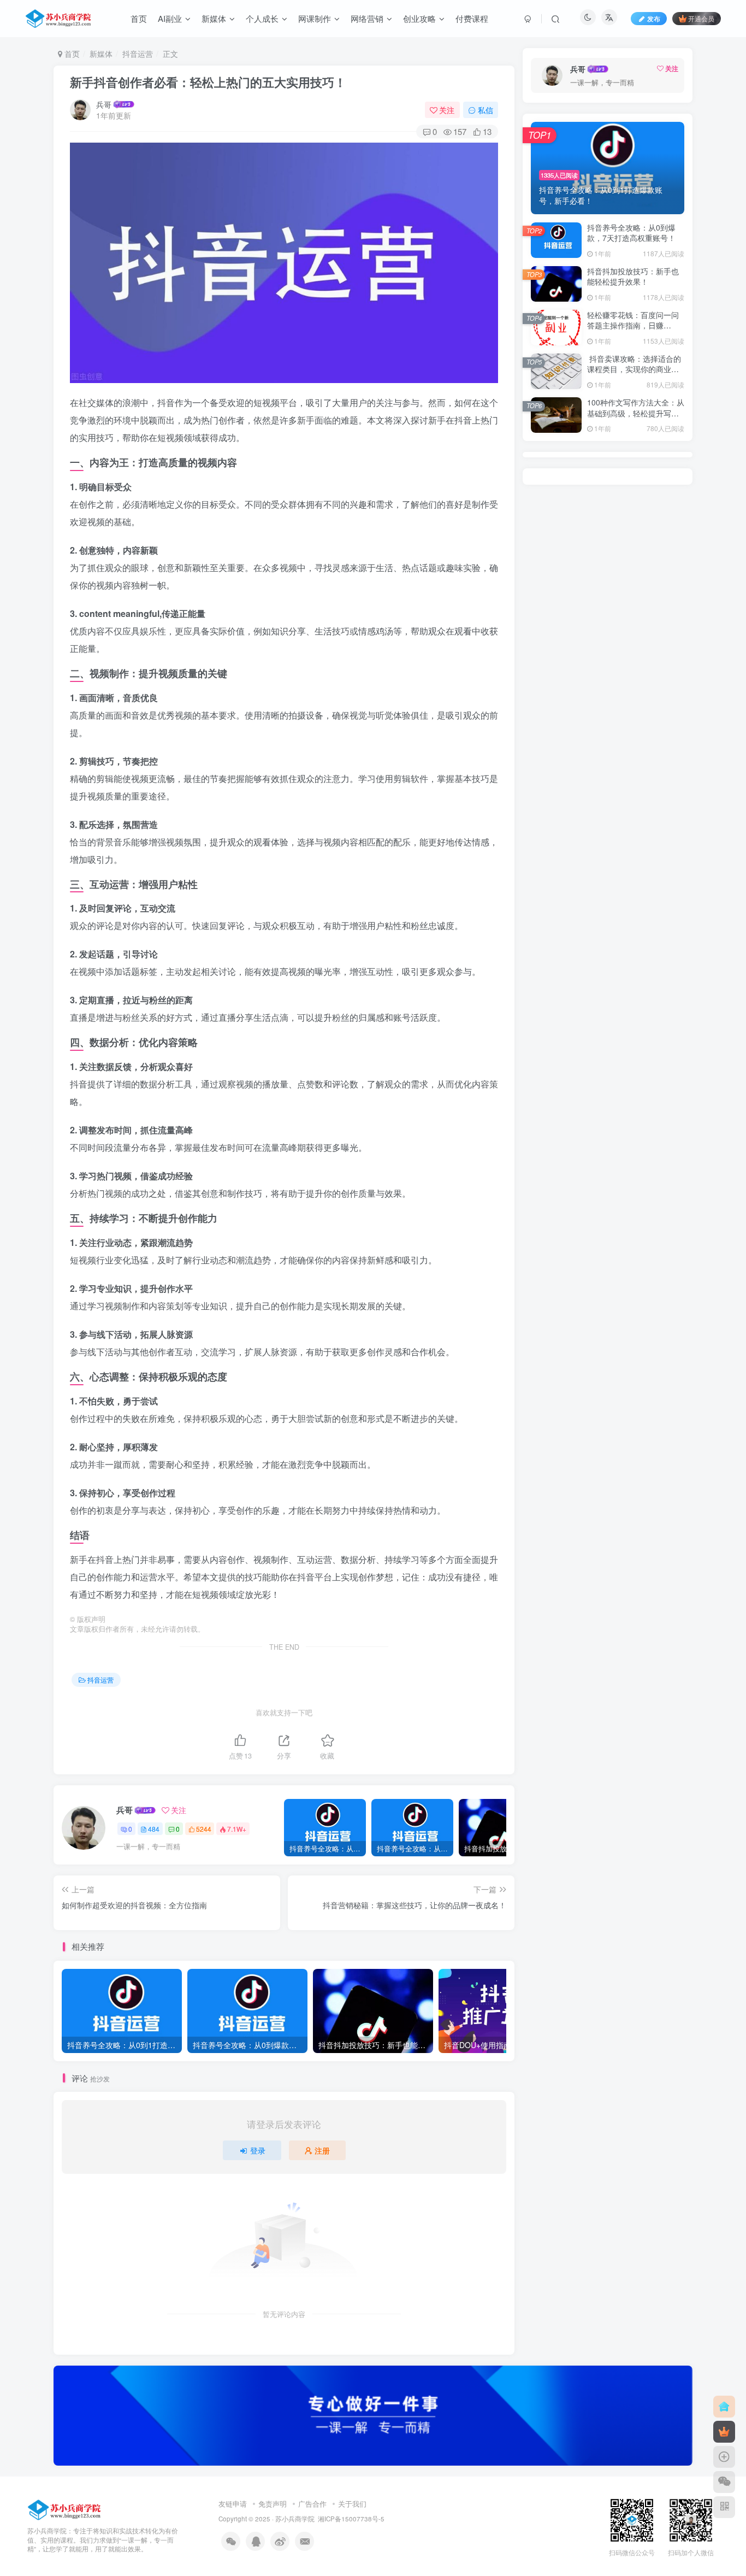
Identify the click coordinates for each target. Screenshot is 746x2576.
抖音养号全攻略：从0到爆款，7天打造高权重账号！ (631, 233)
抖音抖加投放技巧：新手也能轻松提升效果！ (633, 277)
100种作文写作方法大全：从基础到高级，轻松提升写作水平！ (636, 413)
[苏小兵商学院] (65, 2509)
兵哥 (104, 104)
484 (154, 1829)
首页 (71, 54)
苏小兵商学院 (295, 2519)
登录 (258, 2150)
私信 (486, 110)
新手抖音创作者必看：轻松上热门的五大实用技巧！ (208, 82)
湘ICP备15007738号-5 (351, 2519)
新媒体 (101, 54)
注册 (322, 2150)
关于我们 (352, 2504)
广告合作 (312, 2504)
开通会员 (701, 18)
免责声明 (273, 2504)
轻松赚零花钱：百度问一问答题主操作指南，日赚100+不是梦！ (633, 325)
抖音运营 (138, 54)
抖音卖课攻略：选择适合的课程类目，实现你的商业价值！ (634, 369)
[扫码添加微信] (724, 2482)
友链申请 (233, 2504)
